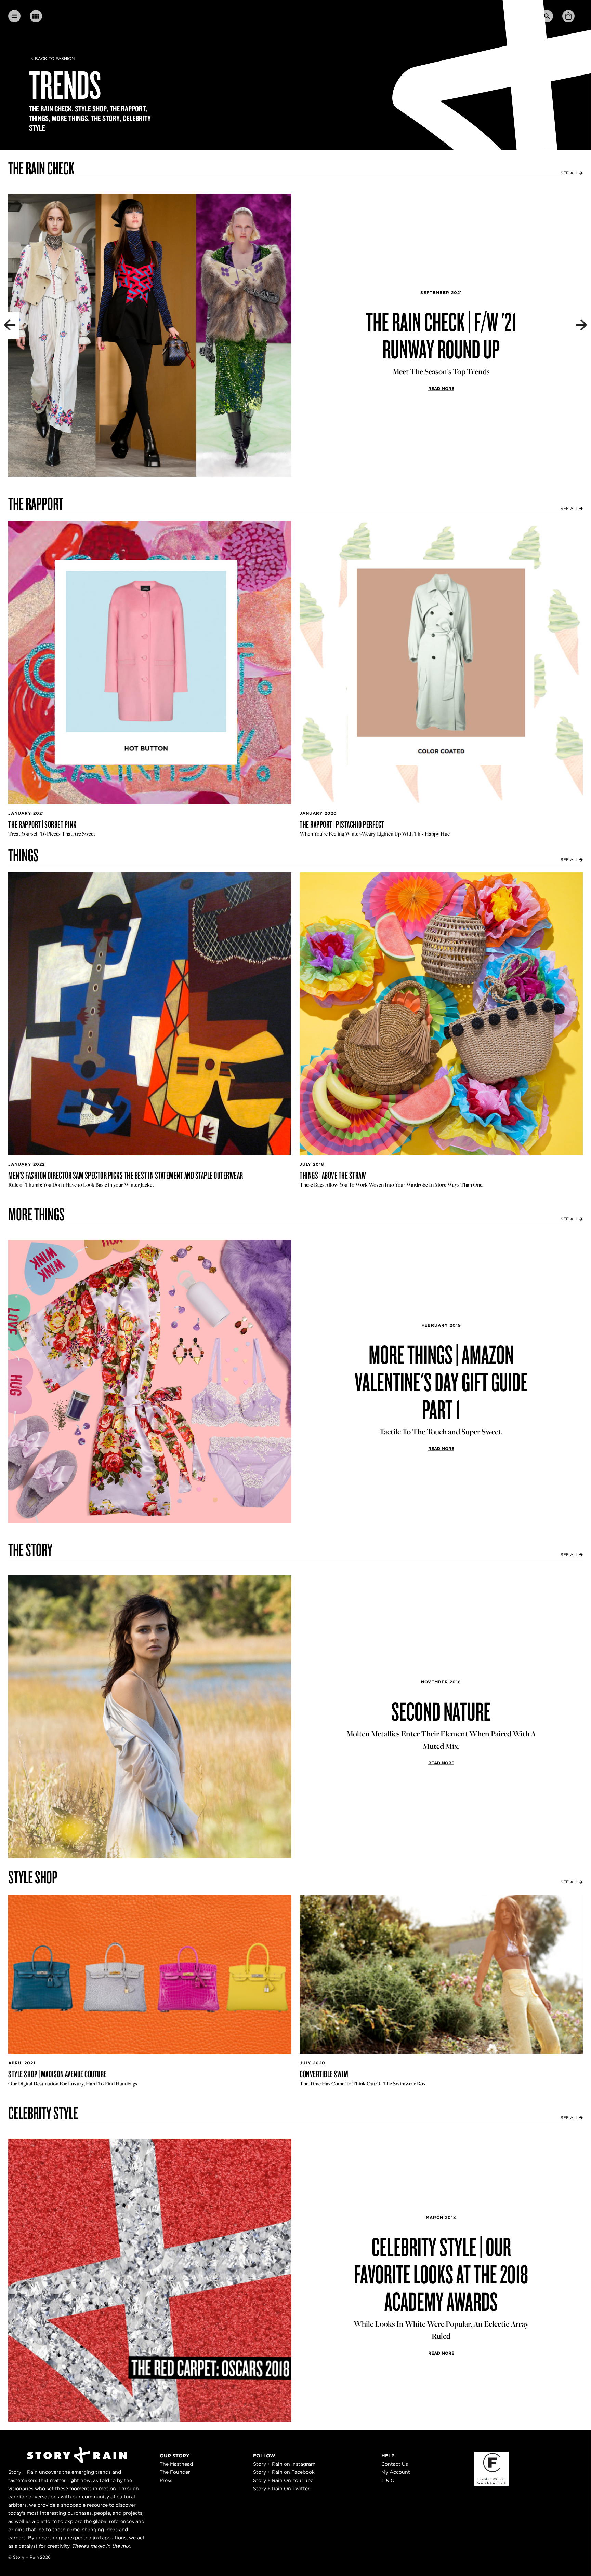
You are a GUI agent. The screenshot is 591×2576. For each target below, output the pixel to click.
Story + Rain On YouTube (283, 2480)
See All (570, 173)
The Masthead (176, 2464)
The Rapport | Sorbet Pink (42, 824)
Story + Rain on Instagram (284, 2464)
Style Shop (91, 109)
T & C (388, 2480)
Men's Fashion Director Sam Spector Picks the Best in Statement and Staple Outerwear (126, 1175)
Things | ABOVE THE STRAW (333, 1175)
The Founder (175, 2472)
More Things (70, 118)
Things (39, 118)
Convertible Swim (324, 2074)
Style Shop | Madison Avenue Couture (57, 2074)
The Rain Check (50, 109)
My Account (396, 2472)
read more (441, 388)
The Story (105, 118)
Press (166, 2480)
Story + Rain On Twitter (281, 2489)
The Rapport (128, 109)
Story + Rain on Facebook (284, 2472)
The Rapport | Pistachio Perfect (342, 824)
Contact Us (395, 2464)
